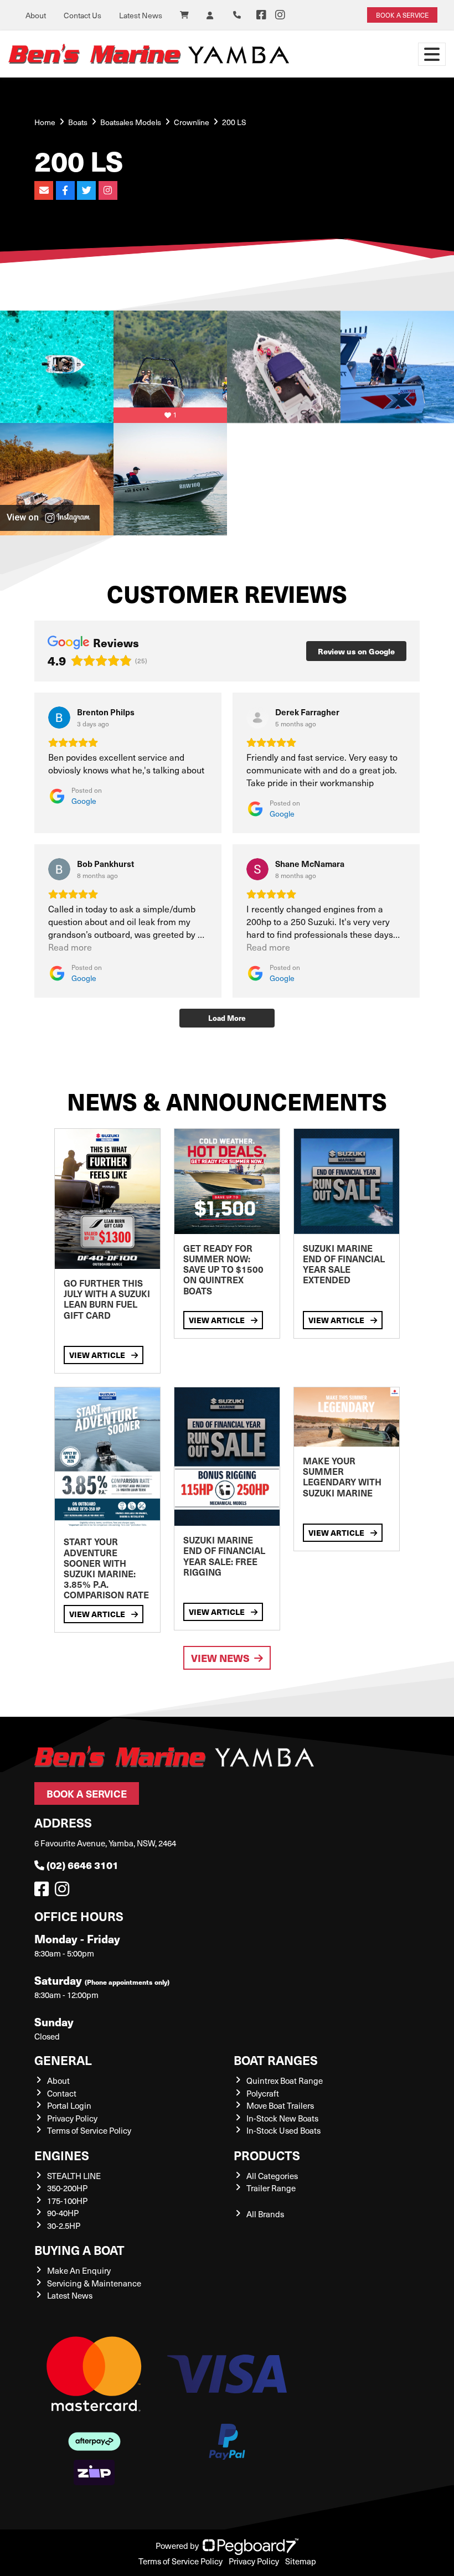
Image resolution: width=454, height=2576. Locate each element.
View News (220, 1658)
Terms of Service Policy (89, 2130)
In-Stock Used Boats (283, 2130)
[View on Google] (59, 717)
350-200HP (67, 2188)
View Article (98, 1355)
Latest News (141, 15)
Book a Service (87, 1793)
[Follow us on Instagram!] (64, 1892)
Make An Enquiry (79, 2270)
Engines (62, 2155)
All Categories (272, 2176)
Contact (62, 2093)
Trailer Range (271, 2188)
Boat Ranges (276, 2060)
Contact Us (82, 15)
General (63, 2060)
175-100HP (67, 2201)
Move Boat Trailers (280, 2105)
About (36, 15)
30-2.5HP (64, 2226)
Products (267, 2155)
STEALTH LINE (74, 2176)
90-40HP (63, 2213)
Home (45, 122)
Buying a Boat (79, 2250)
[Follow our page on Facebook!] (261, 15)
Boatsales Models (131, 122)
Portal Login (69, 2105)
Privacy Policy (72, 2118)
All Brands (265, 2214)
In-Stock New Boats (282, 2118)
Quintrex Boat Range (285, 2081)
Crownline (192, 122)
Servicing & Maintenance (94, 2283)
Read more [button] (70, 947)
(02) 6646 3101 (82, 1865)
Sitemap (301, 2561)
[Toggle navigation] (432, 54)
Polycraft (263, 2093)
